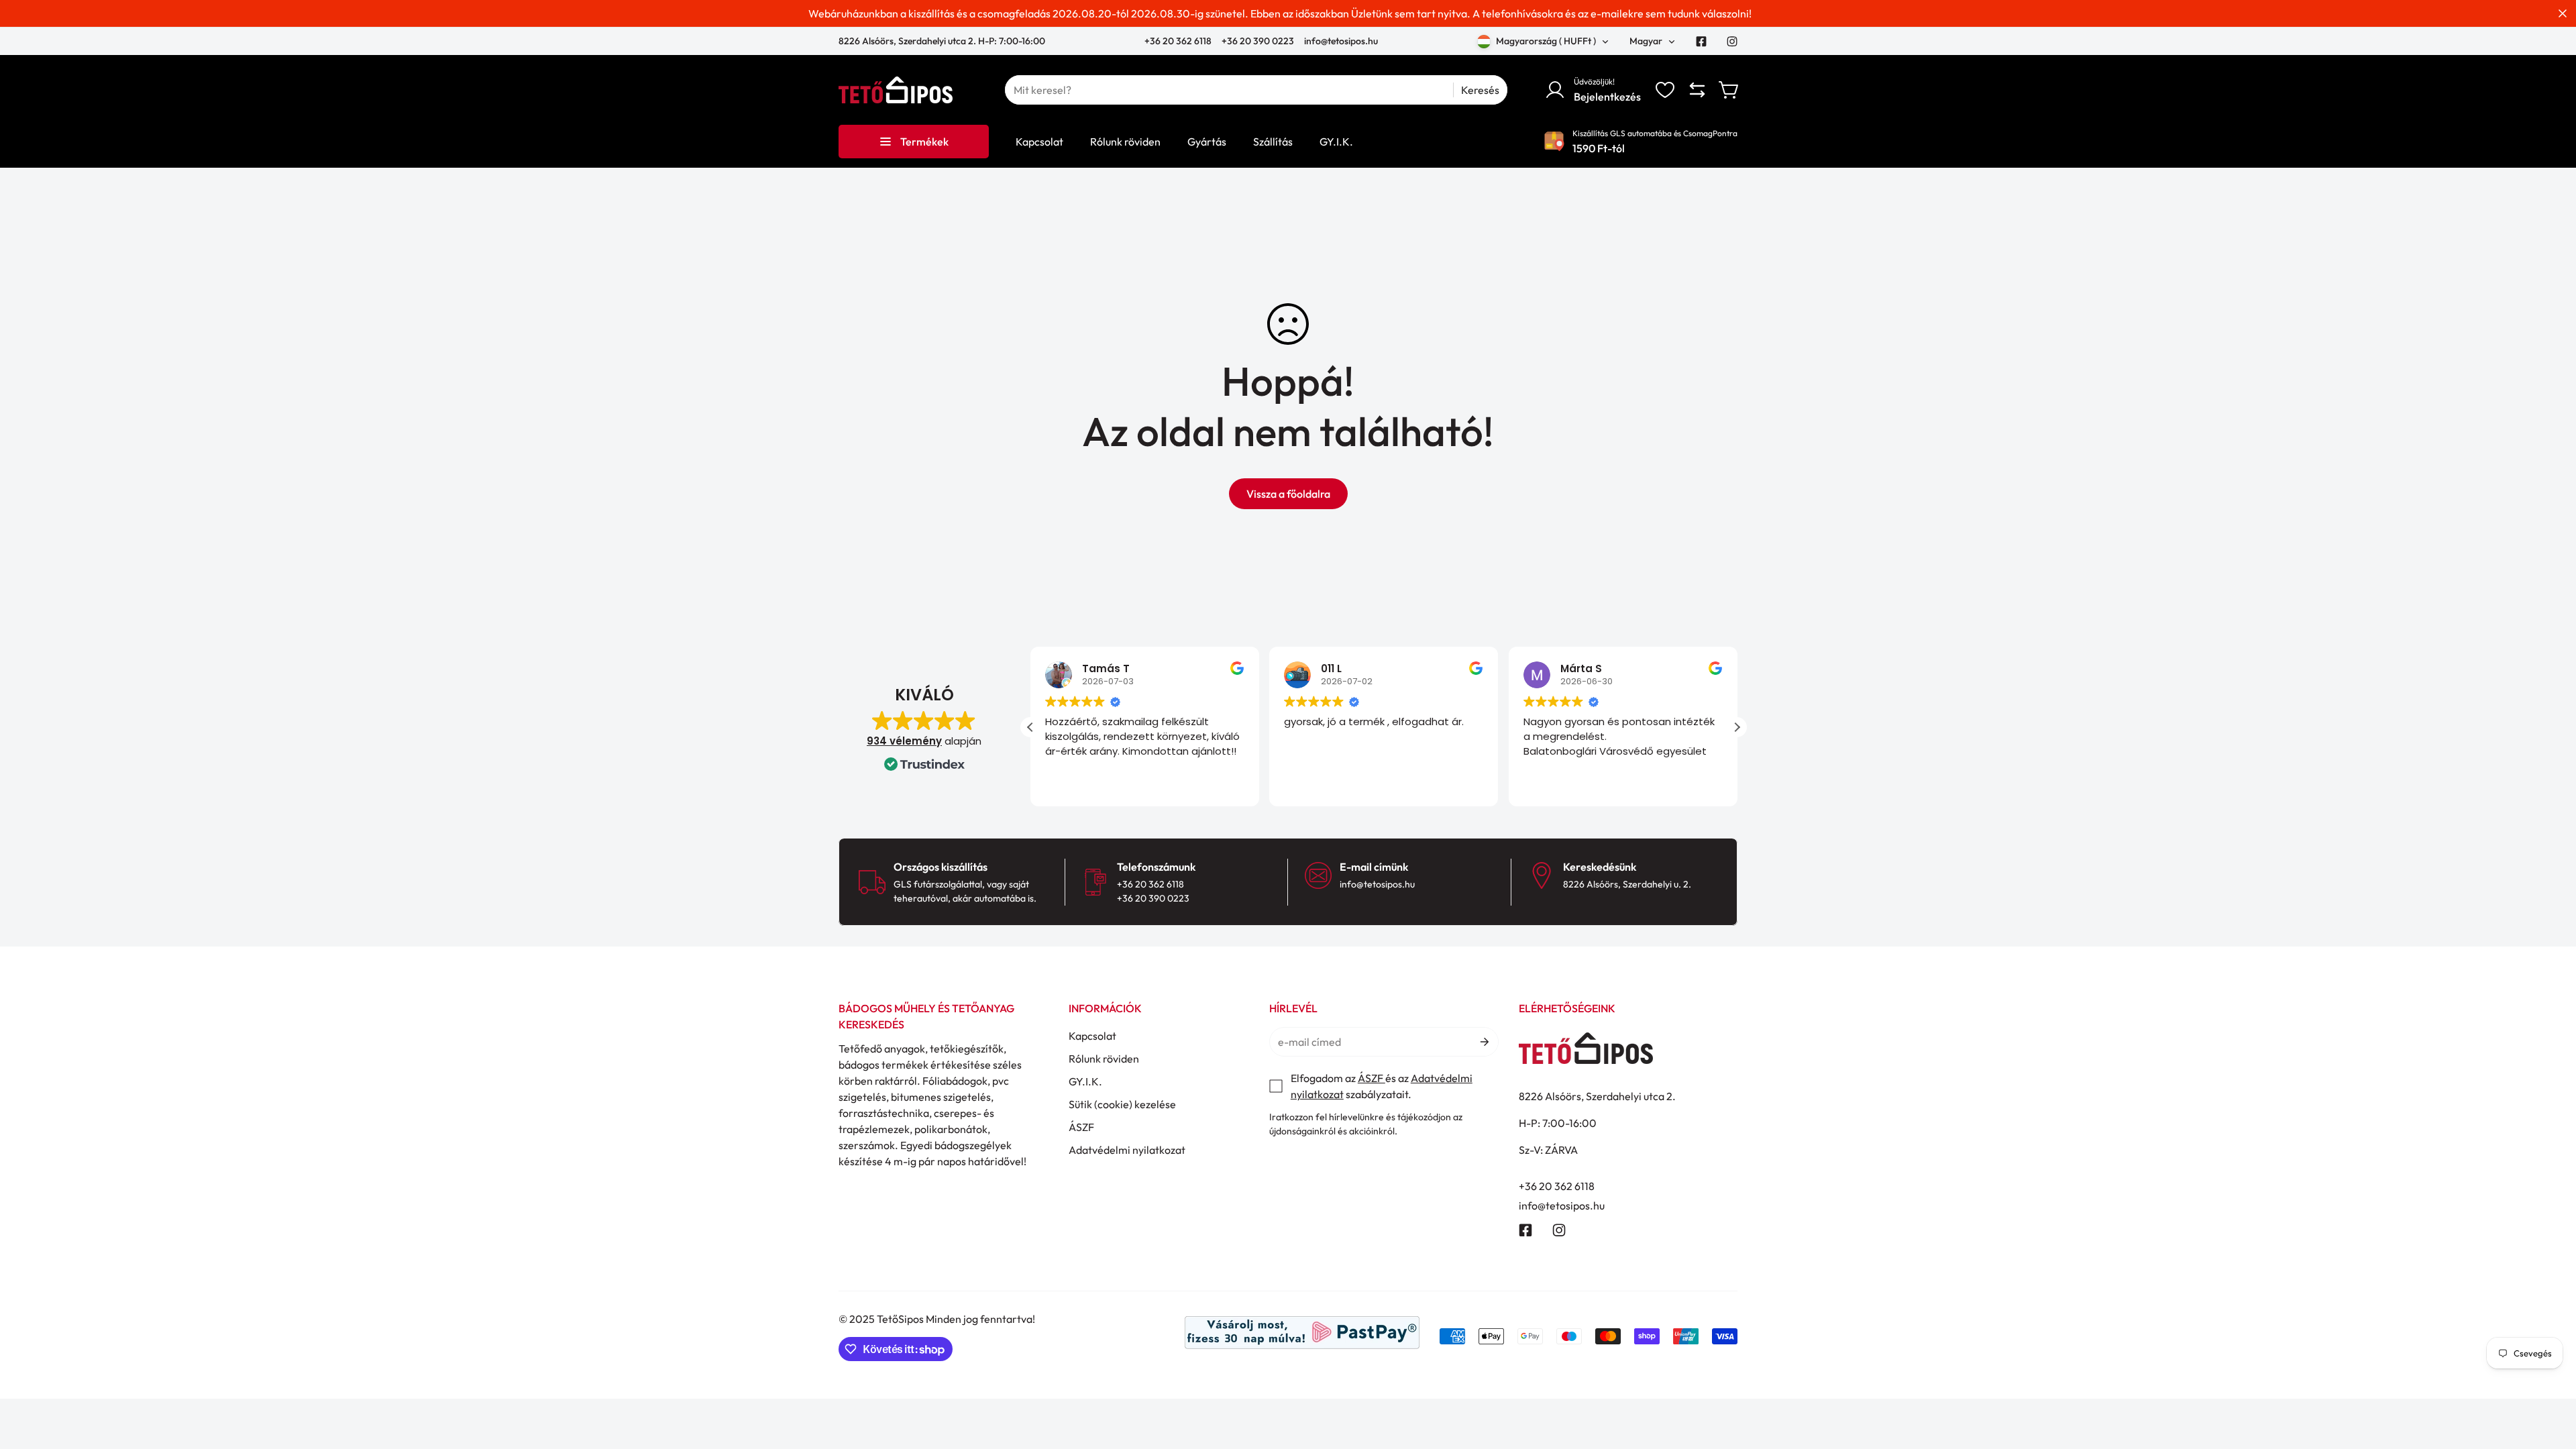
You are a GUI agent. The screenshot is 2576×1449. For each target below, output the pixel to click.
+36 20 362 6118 (1179, 41)
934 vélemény (904, 741)
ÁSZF (1081, 1127)
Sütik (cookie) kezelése (1122, 1104)
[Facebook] (1701, 42)
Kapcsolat (1092, 1036)
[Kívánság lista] (1665, 90)
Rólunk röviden (1104, 1059)
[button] (1729, 90)
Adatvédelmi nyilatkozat (1127, 1150)
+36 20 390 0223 (1258, 41)
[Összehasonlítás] (1697, 90)
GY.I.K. (1085, 1081)
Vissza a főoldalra (1288, 494)
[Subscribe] (1484, 1042)
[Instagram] (1732, 42)
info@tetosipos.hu (1341, 41)
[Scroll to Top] (2550, 1376)
